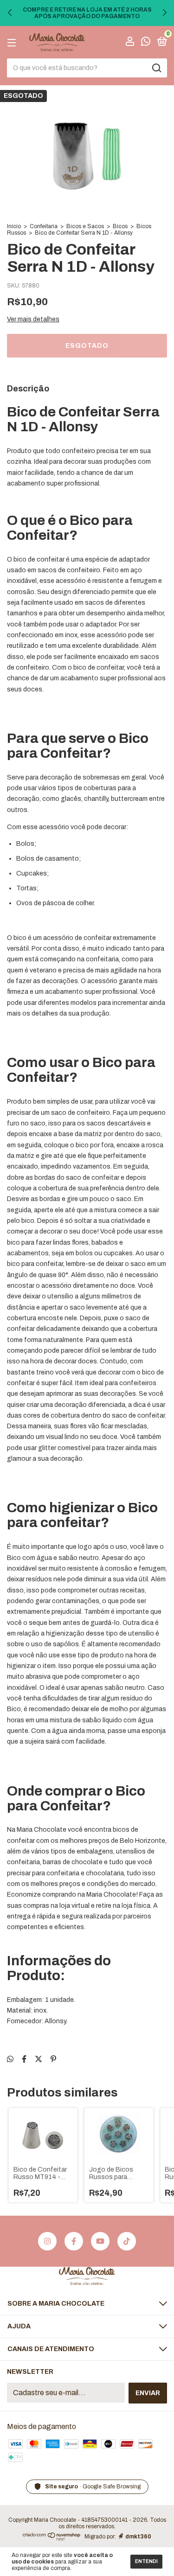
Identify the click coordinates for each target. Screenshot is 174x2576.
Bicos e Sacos (85, 226)
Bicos (120, 226)
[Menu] (13, 42)
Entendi (146, 2561)
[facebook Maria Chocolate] (74, 2241)
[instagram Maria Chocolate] (47, 2241)
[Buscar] (156, 68)
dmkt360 (138, 2537)
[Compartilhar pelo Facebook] (24, 2059)
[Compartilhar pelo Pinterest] (53, 2059)
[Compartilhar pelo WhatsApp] (10, 2059)
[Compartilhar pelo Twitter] (39, 2059)
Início (14, 226)
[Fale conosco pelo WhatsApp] (146, 43)
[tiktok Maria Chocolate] (127, 2241)
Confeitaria (44, 226)
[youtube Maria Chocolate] (100, 2241)
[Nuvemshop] (52, 2538)
